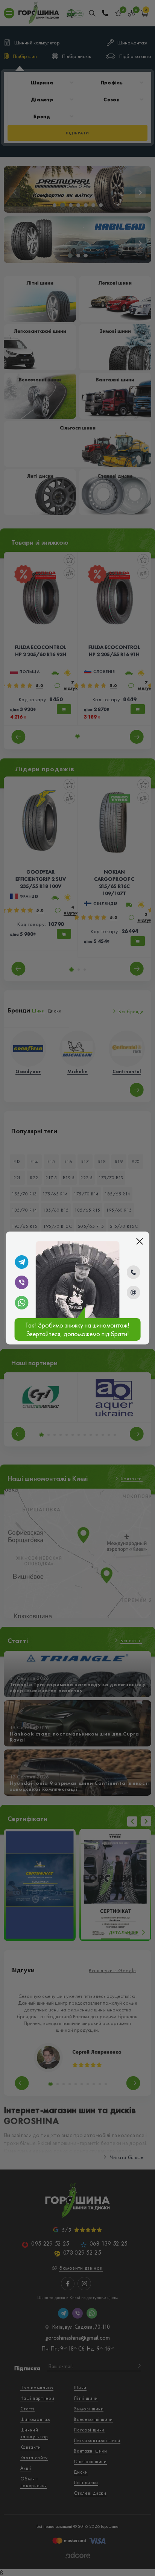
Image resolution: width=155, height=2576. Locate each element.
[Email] (133, 1293)
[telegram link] (22, 1262)
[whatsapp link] (22, 1303)
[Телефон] (133, 1272)
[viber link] (22, 1282)
